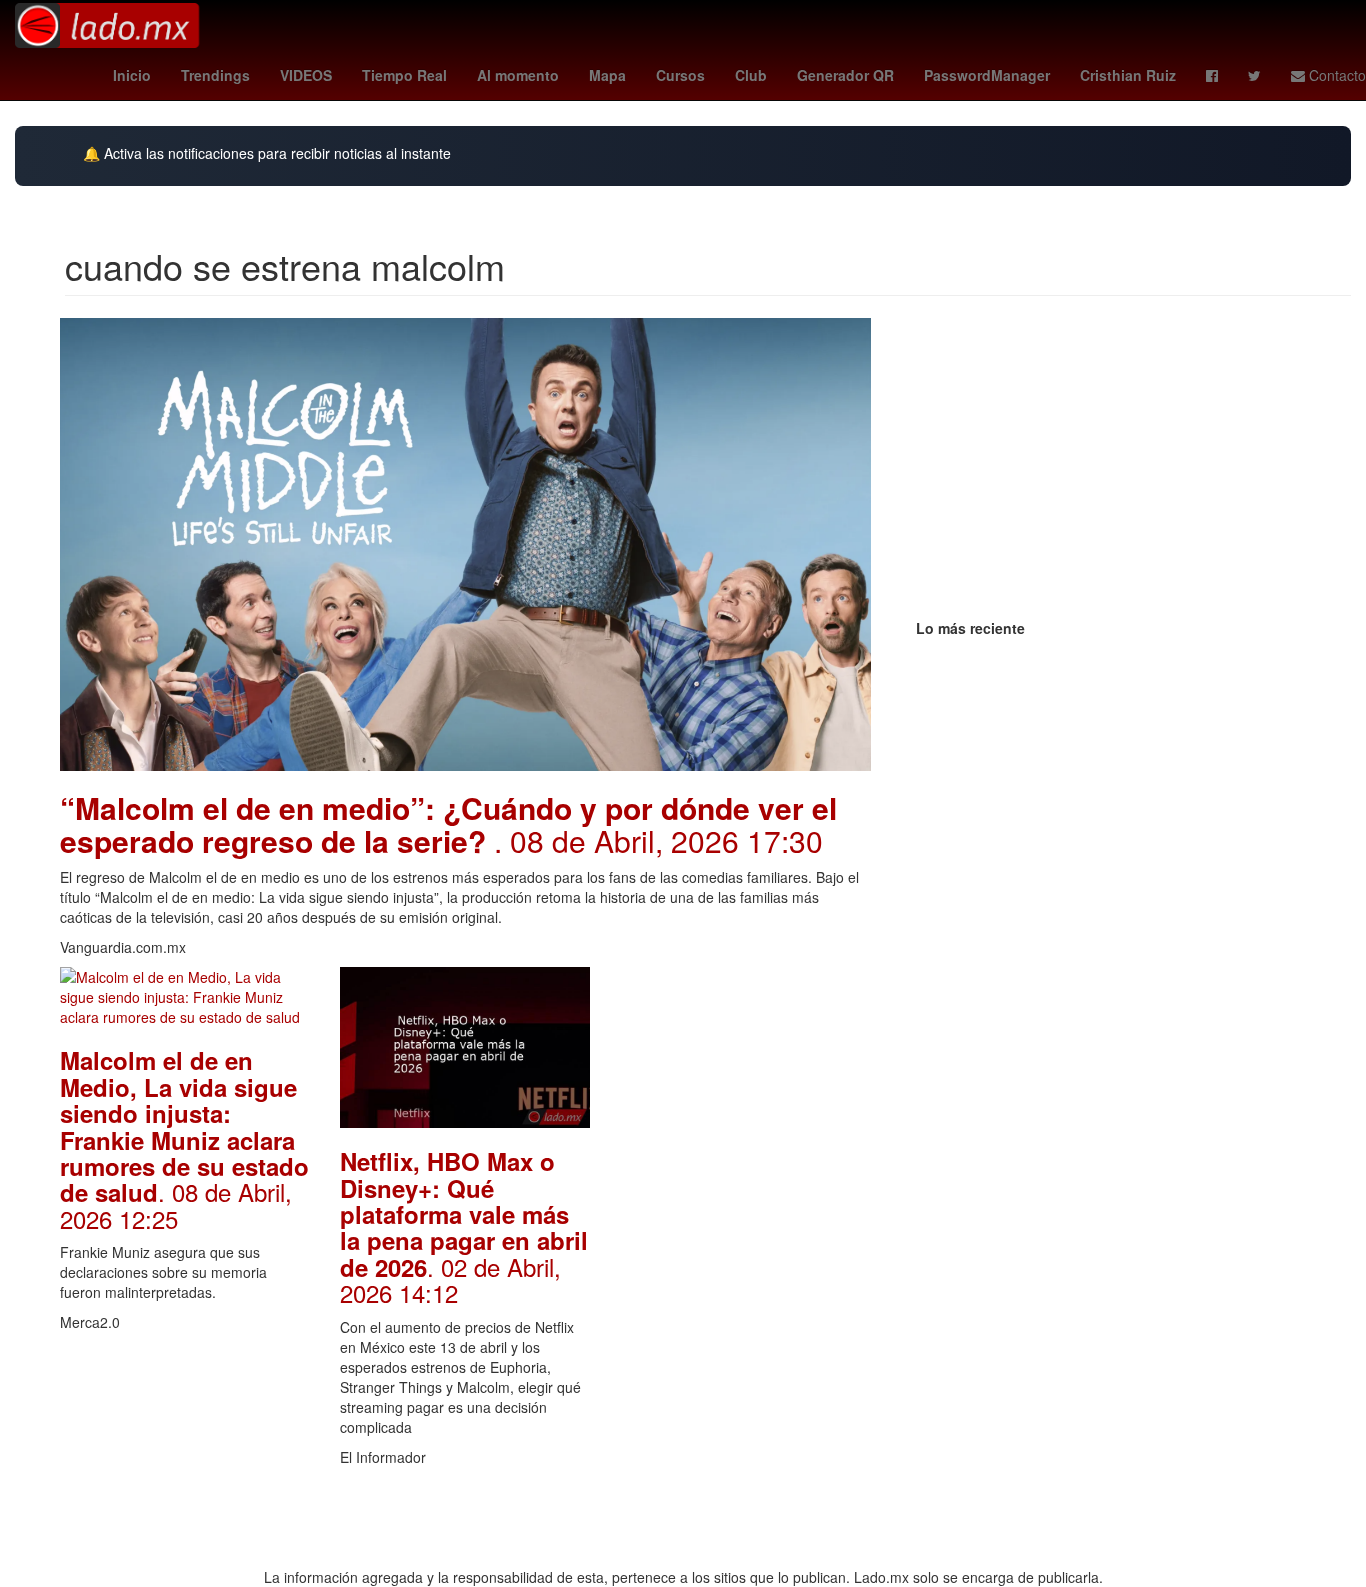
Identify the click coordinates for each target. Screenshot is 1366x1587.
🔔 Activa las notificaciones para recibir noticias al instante (267, 153)
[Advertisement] (745, 1267)
